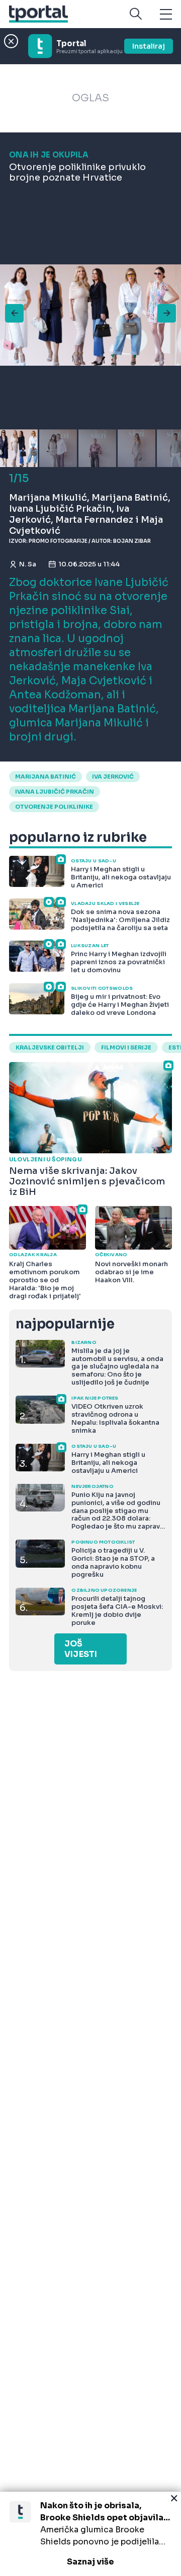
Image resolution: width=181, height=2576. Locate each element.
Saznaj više (90, 2562)
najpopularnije (65, 1324)
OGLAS (90, 98)
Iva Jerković (113, 777)
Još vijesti (81, 1649)
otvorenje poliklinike (54, 807)
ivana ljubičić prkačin (55, 792)
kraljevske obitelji (50, 1047)
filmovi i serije (126, 1047)
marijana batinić (46, 777)
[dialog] (90, 2534)
